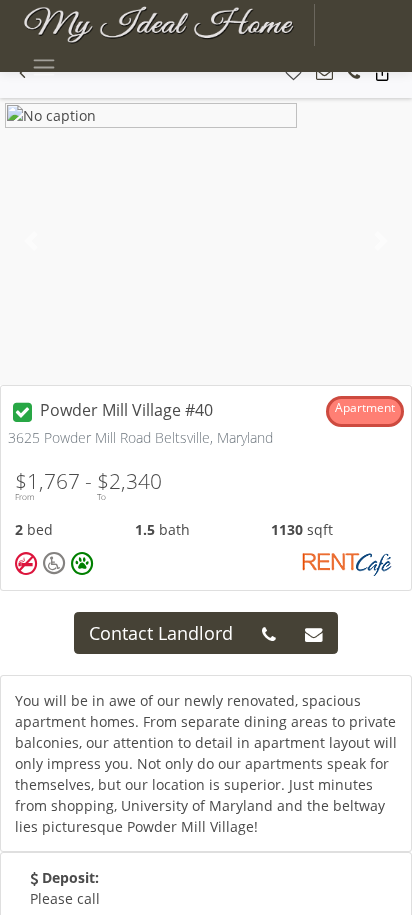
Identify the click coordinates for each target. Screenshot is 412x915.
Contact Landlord (161, 633)
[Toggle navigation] (43, 67)
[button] (293, 73)
